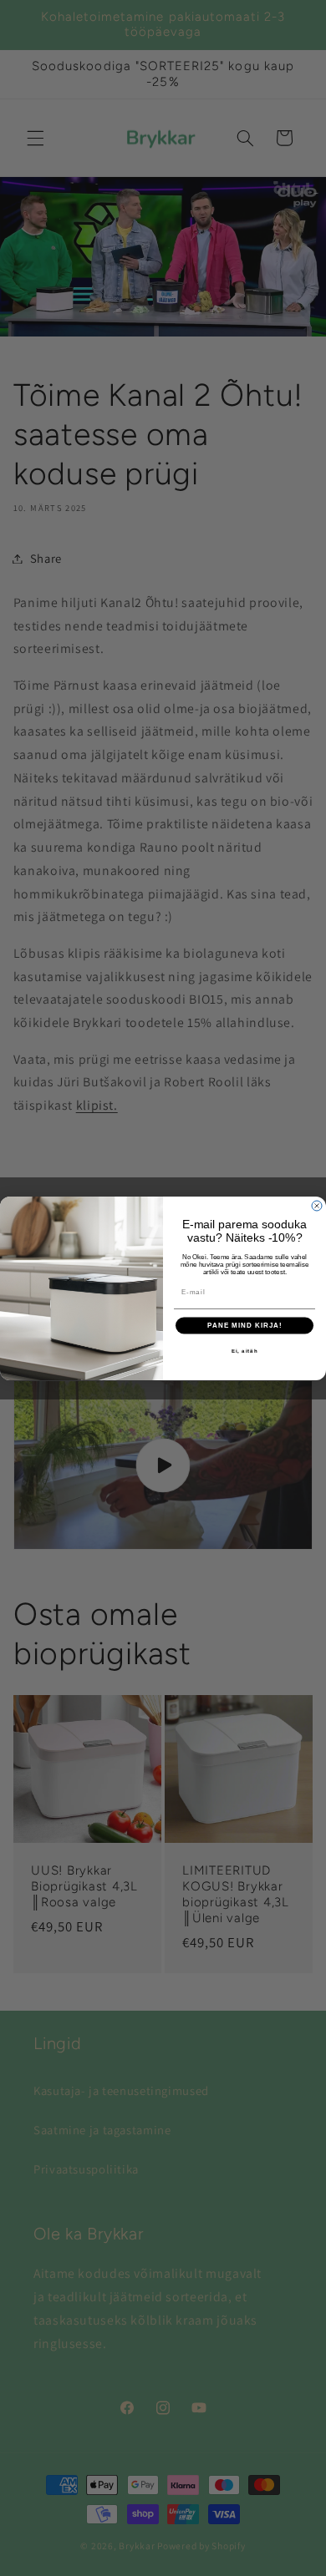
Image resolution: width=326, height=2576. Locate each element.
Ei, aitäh (245, 1351)
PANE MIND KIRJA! (245, 1326)
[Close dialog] (317, 1206)
